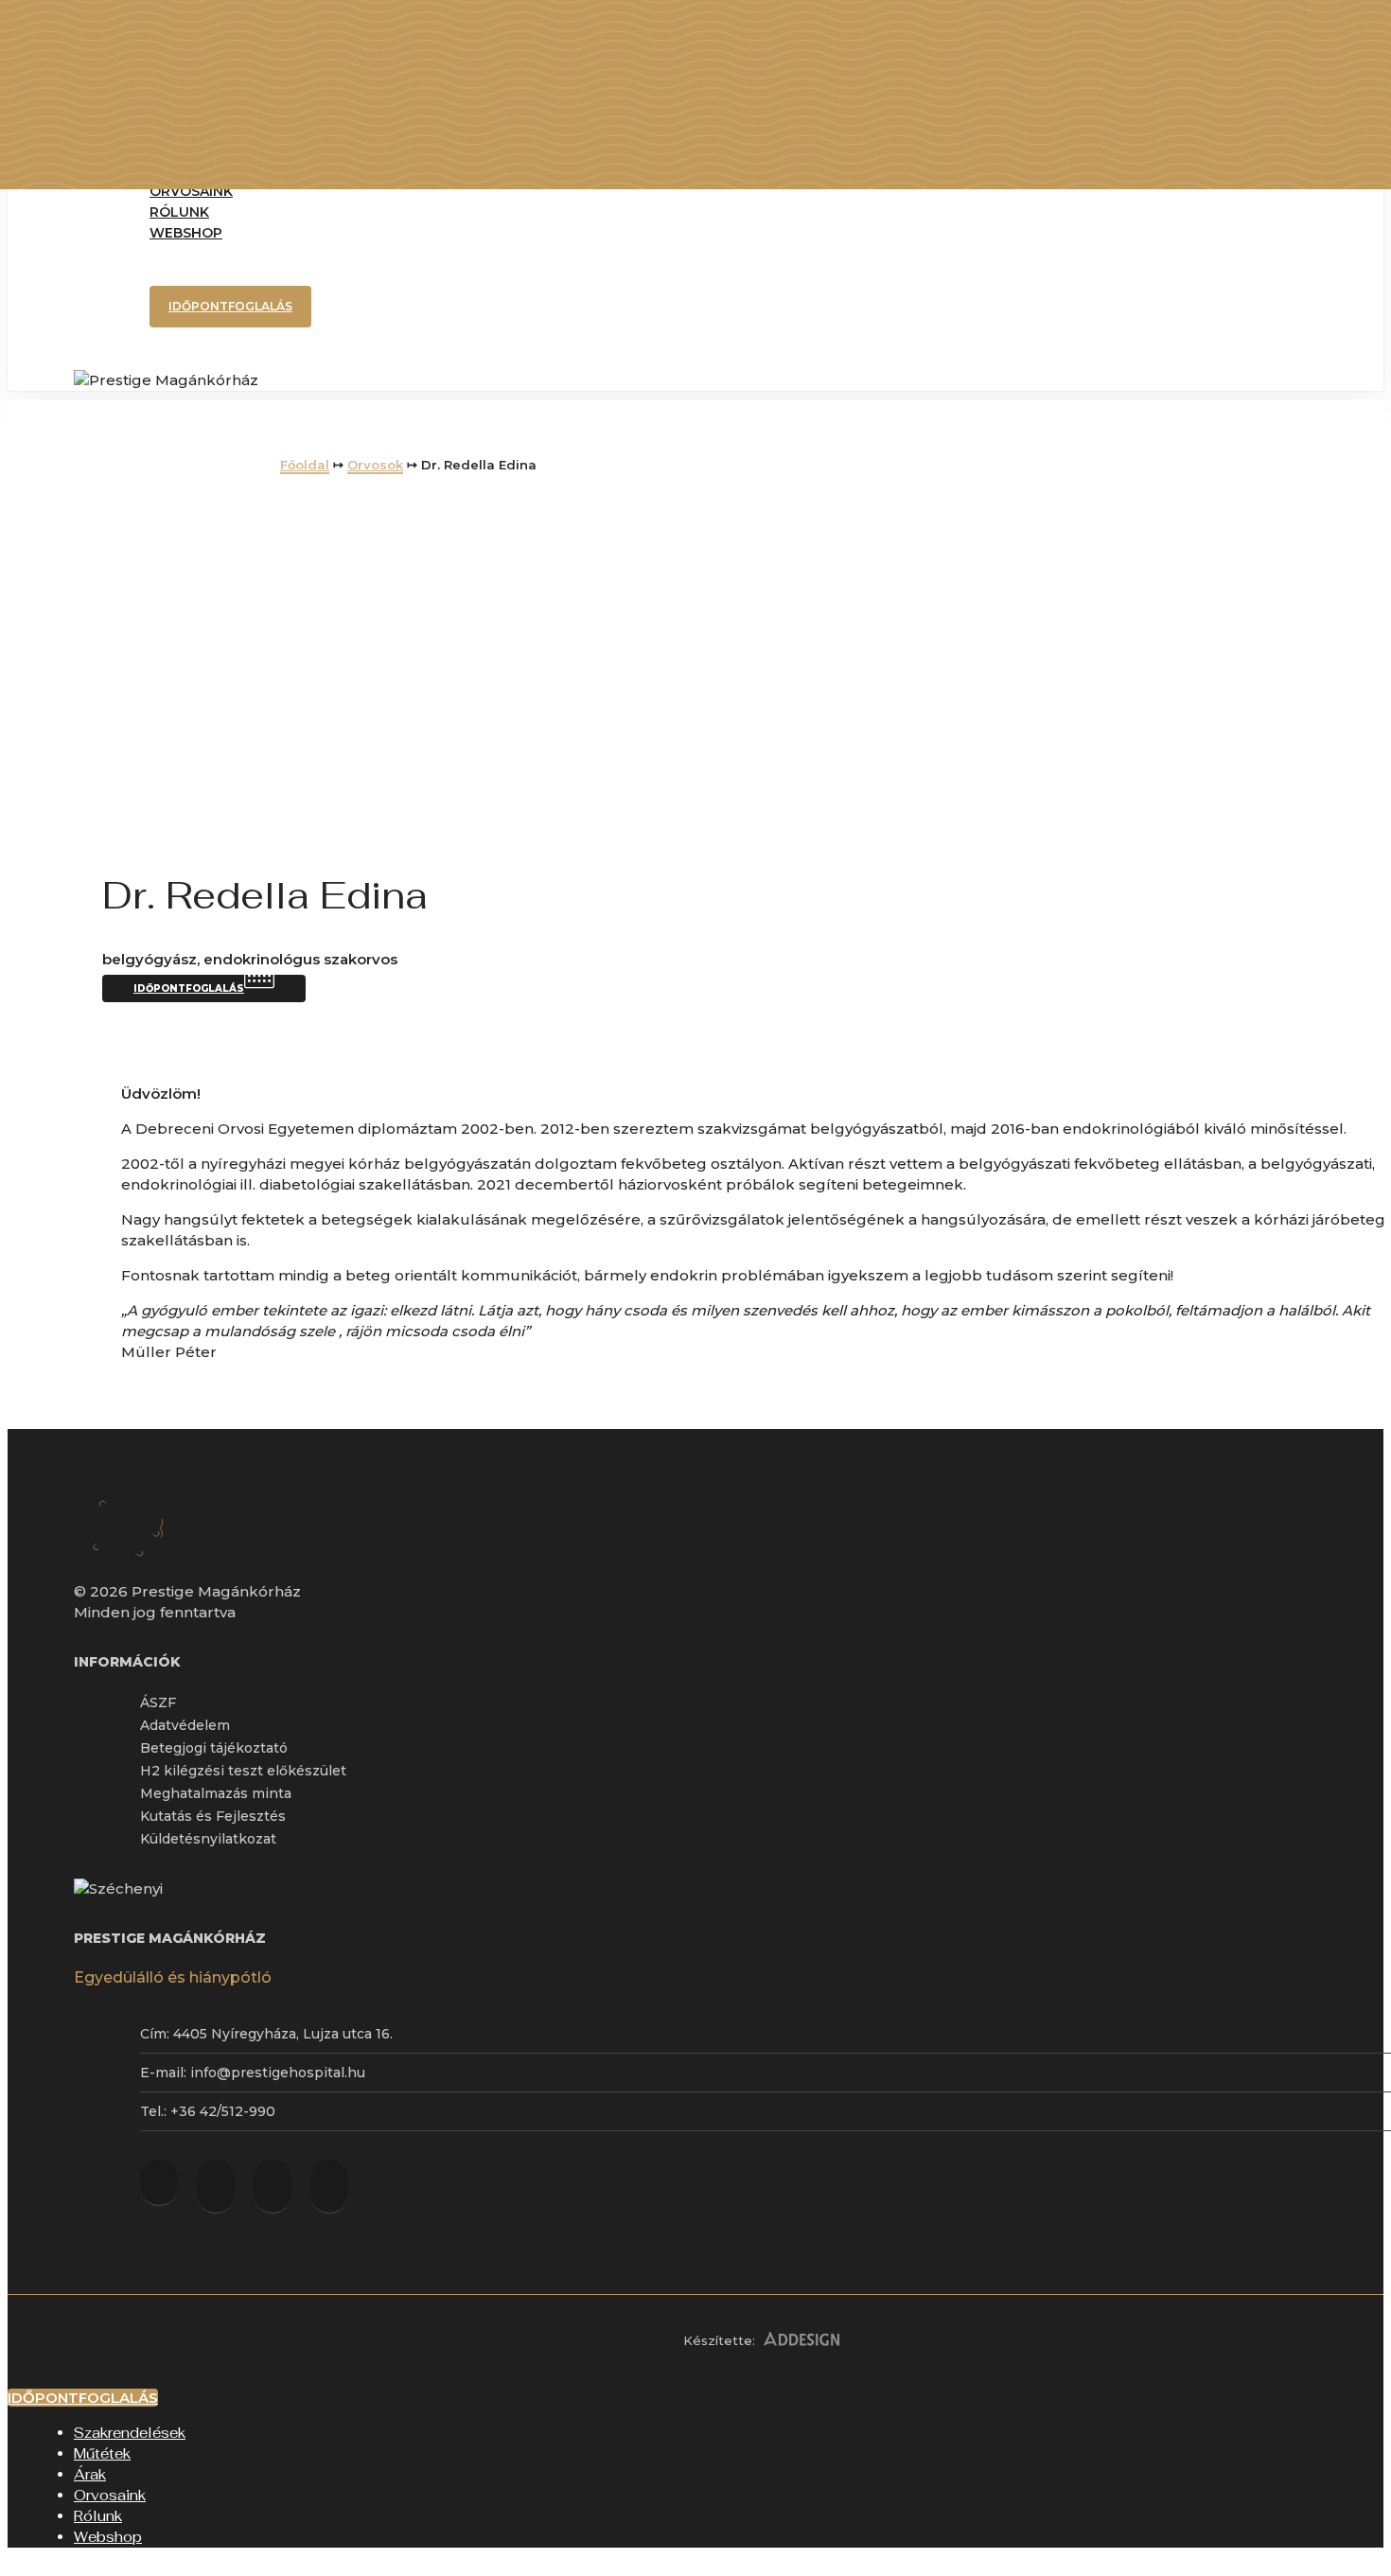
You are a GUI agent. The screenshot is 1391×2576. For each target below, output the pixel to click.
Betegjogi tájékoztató (214, 1748)
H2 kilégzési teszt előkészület (243, 1771)
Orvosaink (110, 2495)
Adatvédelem (185, 1725)
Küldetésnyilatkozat (208, 1839)
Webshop (108, 2537)
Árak (90, 2474)
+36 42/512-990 (223, 2111)
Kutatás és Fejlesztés (213, 1816)
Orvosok (375, 465)
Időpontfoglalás (230, 306)
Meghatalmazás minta (216, 1793)
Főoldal (305, 465)
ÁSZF (158, 1703)
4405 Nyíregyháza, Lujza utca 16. (283, 2034)
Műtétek (102, 2453)
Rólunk (98, 2516)
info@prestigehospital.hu (278, 2073)
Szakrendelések (130, 2433)
